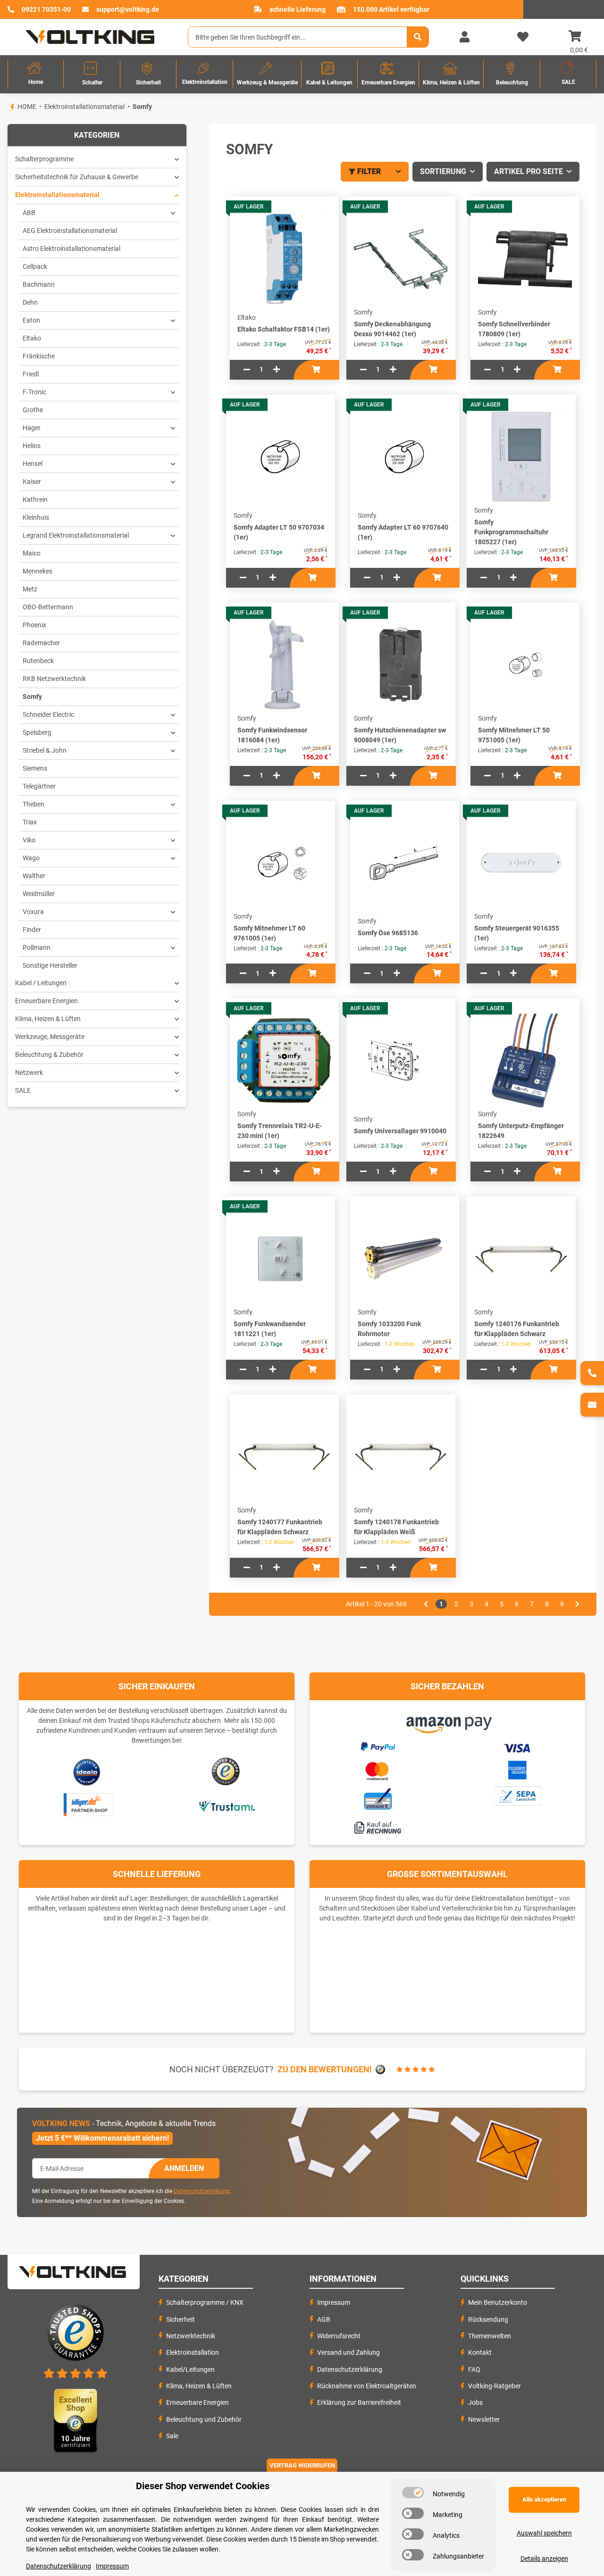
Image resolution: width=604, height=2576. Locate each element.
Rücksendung (488, 2319)
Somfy (32, 697)
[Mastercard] (377, 1770)
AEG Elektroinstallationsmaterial (70, 231)
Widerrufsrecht (339, 2336)
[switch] (413, 2493)
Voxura (33, 912)
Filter (369, 171)
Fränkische (39, 356)
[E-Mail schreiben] (592, 1405)
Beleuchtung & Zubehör (49, 1055)
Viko (29, 840)
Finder (32, 930)
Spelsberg (37, 732)
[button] (464, 37)
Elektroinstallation (193, 2352)
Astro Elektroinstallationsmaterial (71, 249)
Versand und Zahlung (348, 2352)
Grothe (33, 410)
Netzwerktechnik (191, 2336)
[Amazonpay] (448, 1721)
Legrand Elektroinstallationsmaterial (76, 535)
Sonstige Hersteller (50, 965)
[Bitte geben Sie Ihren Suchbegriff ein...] (418, 37)
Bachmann (39, 284)
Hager (32, 428)
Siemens (35, 768)
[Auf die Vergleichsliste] (339, 208)
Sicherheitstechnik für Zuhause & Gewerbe (77, 177)
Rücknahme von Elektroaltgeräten (367, 2386)
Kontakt (480, 2352)
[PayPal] (377, 1745)
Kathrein (35, 499)
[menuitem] (36, 74)
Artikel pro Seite (528, 171)
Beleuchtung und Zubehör (204, 2419)
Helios (32, 446)
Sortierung (443, 171)
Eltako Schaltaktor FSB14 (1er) (284, 329)
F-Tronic (34, 392)
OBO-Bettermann (48, 607)
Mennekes (38, 571)
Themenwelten (490, 2336)
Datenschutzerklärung (202, 2191)
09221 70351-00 (46, 9)
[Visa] (517, 1746)
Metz (30, 589)
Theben (34, 804)
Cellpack (35, 266)
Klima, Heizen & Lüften (48, 1019)
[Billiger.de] (87, 1805)
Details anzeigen (544, 2559)
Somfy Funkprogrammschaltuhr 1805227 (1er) (511, 532)
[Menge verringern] (247, 370)
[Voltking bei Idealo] (87, 1772)
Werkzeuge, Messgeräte (50, 1037)
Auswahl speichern (544, 2533)
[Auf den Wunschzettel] (339, 227)
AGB (324, 2319)
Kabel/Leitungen (190, 2369)
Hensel (33, 464)
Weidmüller (39, 894)
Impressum (334, 2302)
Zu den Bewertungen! (325, 2069)
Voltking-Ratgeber (495, 2386)
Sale (172, 2436)
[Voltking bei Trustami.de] (226, 1805)
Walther (34, 876)
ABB (29, 213)
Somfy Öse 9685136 (388, 933)
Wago (31, 858)
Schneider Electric (48, 715)
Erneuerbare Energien (46, 1001)
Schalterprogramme (44, 159)
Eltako (32, 338)
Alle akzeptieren (544, 2499)
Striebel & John (45, 750)
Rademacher (41, 643)
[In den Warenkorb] (316, 370)
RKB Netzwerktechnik (54, 679)
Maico (32, 553)
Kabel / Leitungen (41, 983)
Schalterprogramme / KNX (205, 2302)
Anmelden (184, 2168)
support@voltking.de (128, 9)
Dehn (30, 302)
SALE (23, 1090)
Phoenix (34, 625)
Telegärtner (39, 786)
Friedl (31, 374)
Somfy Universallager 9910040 (400, 1131)
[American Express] (517, 1769)
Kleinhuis (36, 517)
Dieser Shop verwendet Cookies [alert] (203, 2486)
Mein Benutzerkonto (498, 2302)
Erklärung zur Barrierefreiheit (359, 2402)
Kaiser (32, 482)
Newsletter (484, 2419)
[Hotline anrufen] (592, 1373)
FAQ (474, 2369)
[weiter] (577, 1604)
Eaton (31, 320)
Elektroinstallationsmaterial (57, 195)
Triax (30, 822)
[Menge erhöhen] (277, 370)
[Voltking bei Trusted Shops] (227, 1772)
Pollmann (37, 947)
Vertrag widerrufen (302, 2465)
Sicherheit (180, 2319)
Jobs (475, 2402)
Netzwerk (29, 1072)
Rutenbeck (38, 661)
